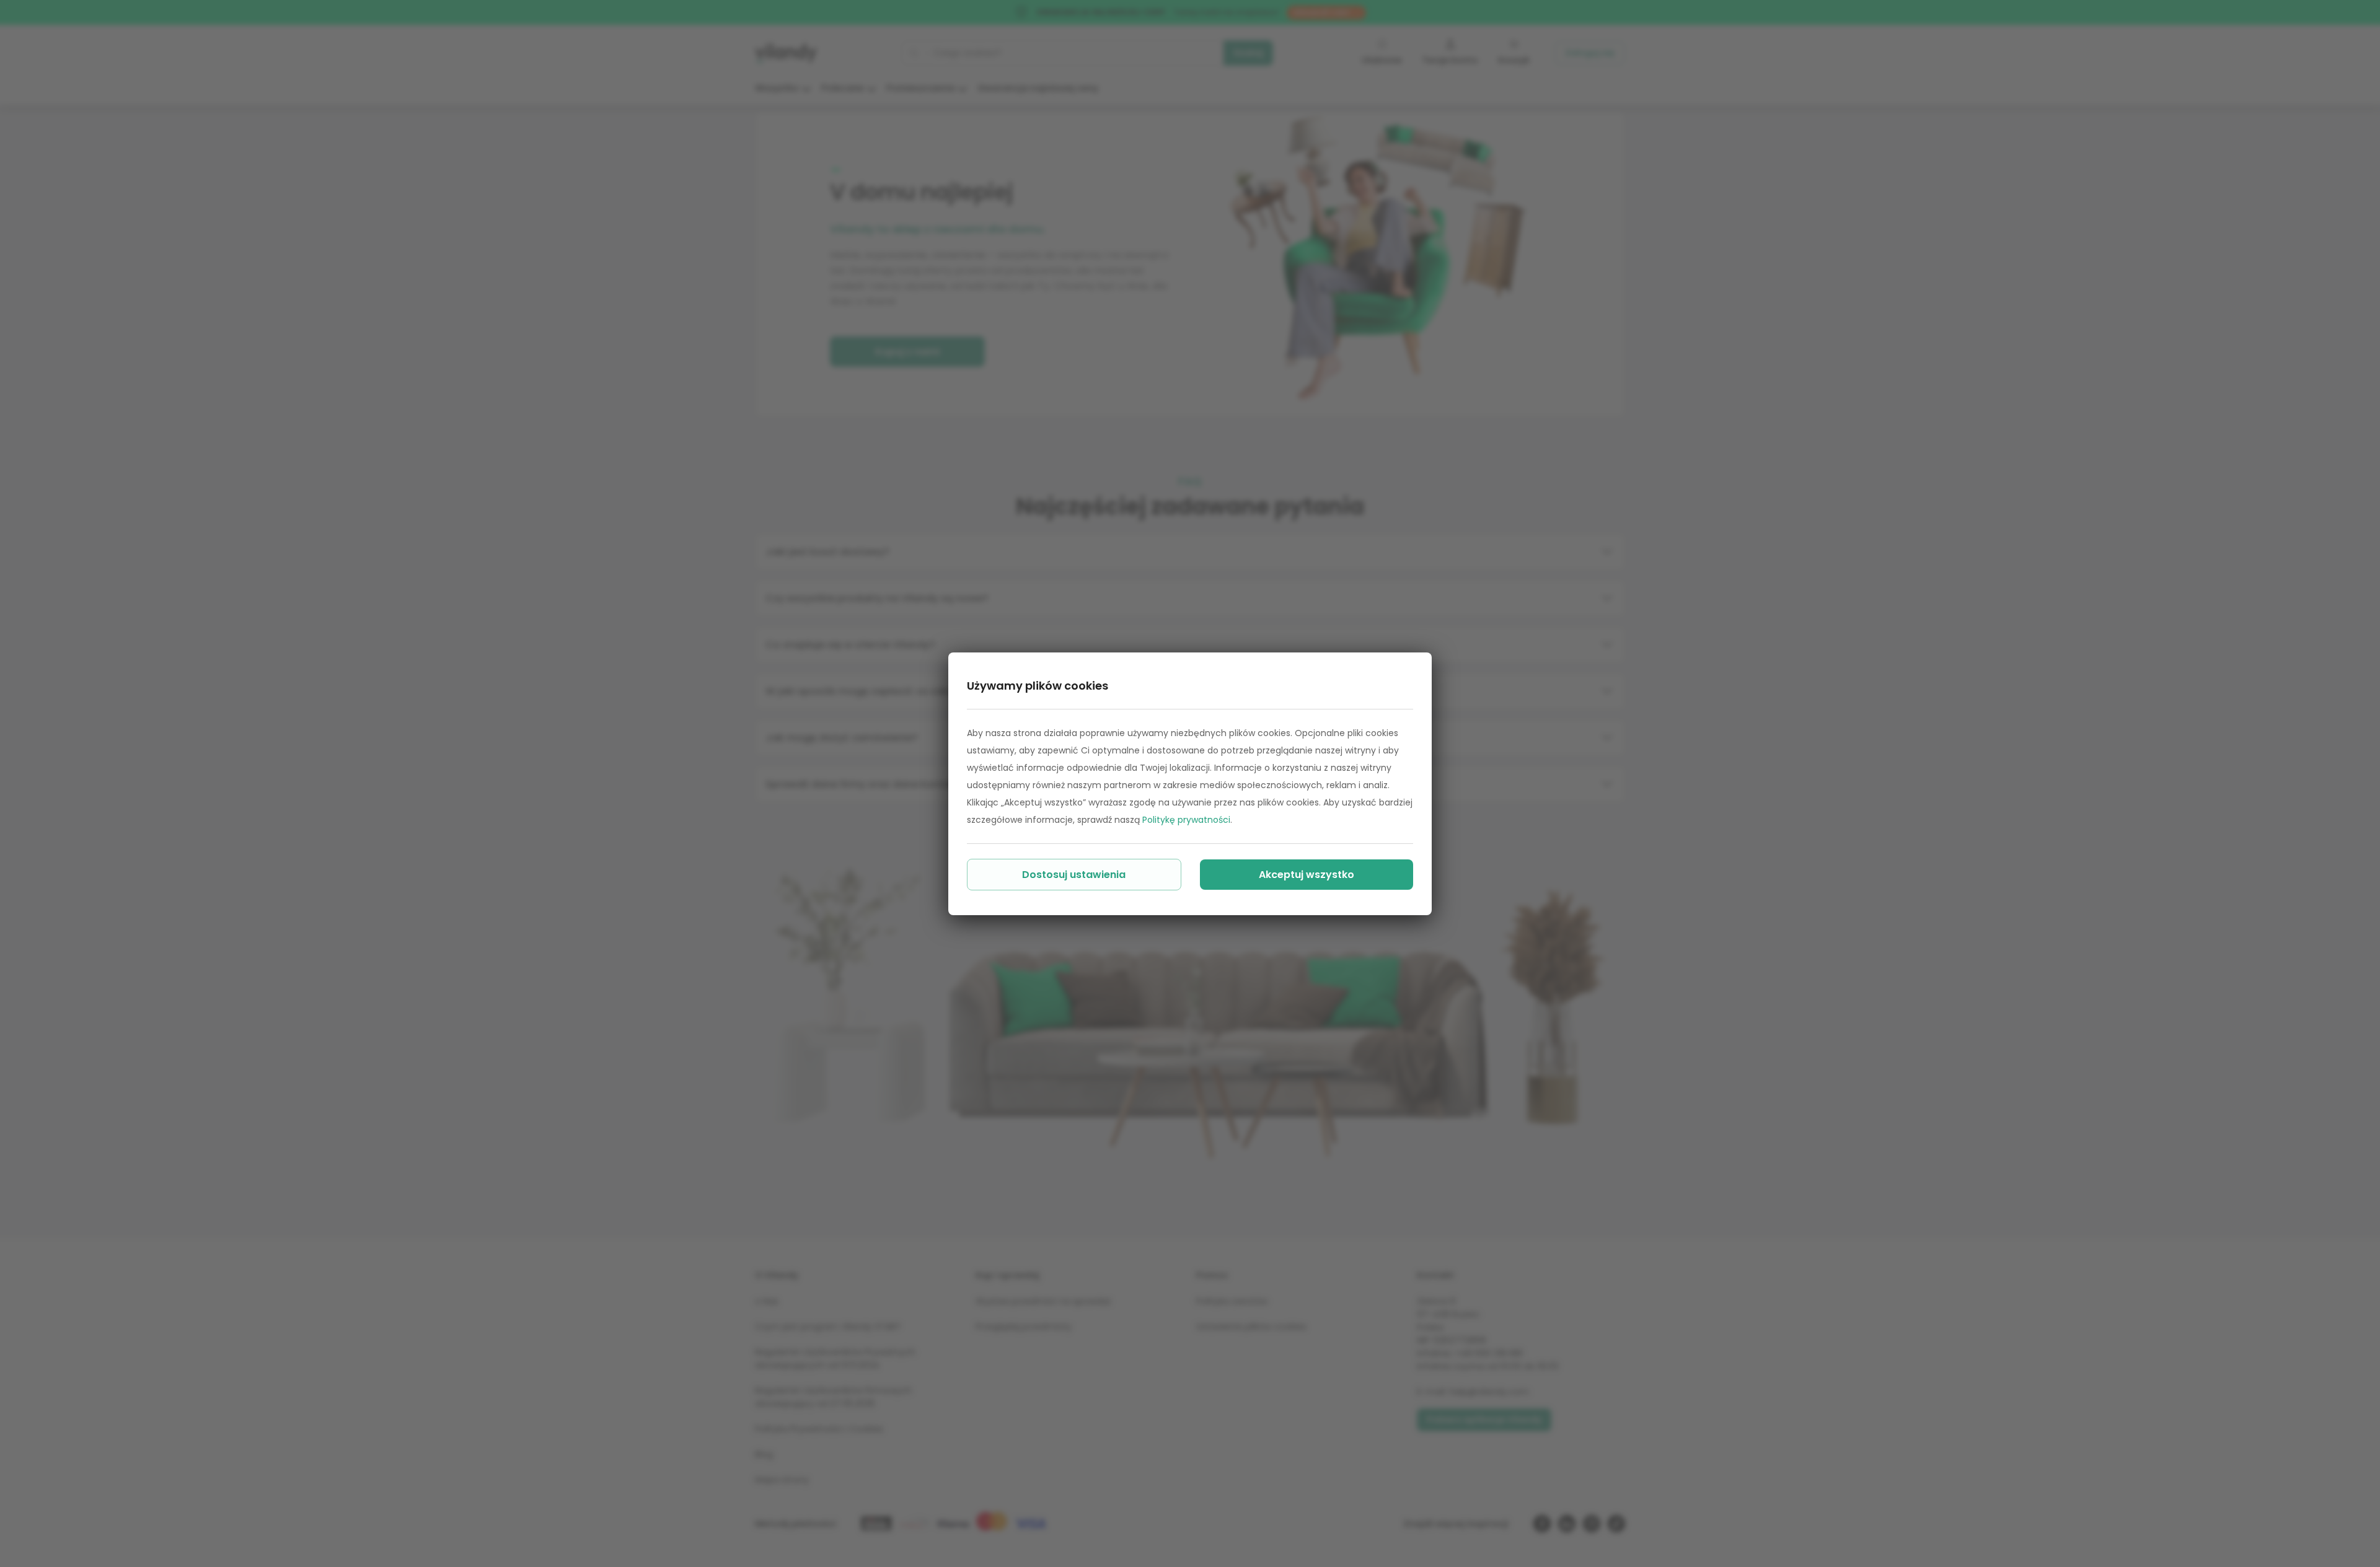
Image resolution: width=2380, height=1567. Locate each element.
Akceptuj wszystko (1307, 875)
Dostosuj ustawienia (1074, 875)
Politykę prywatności (1186, 820)
